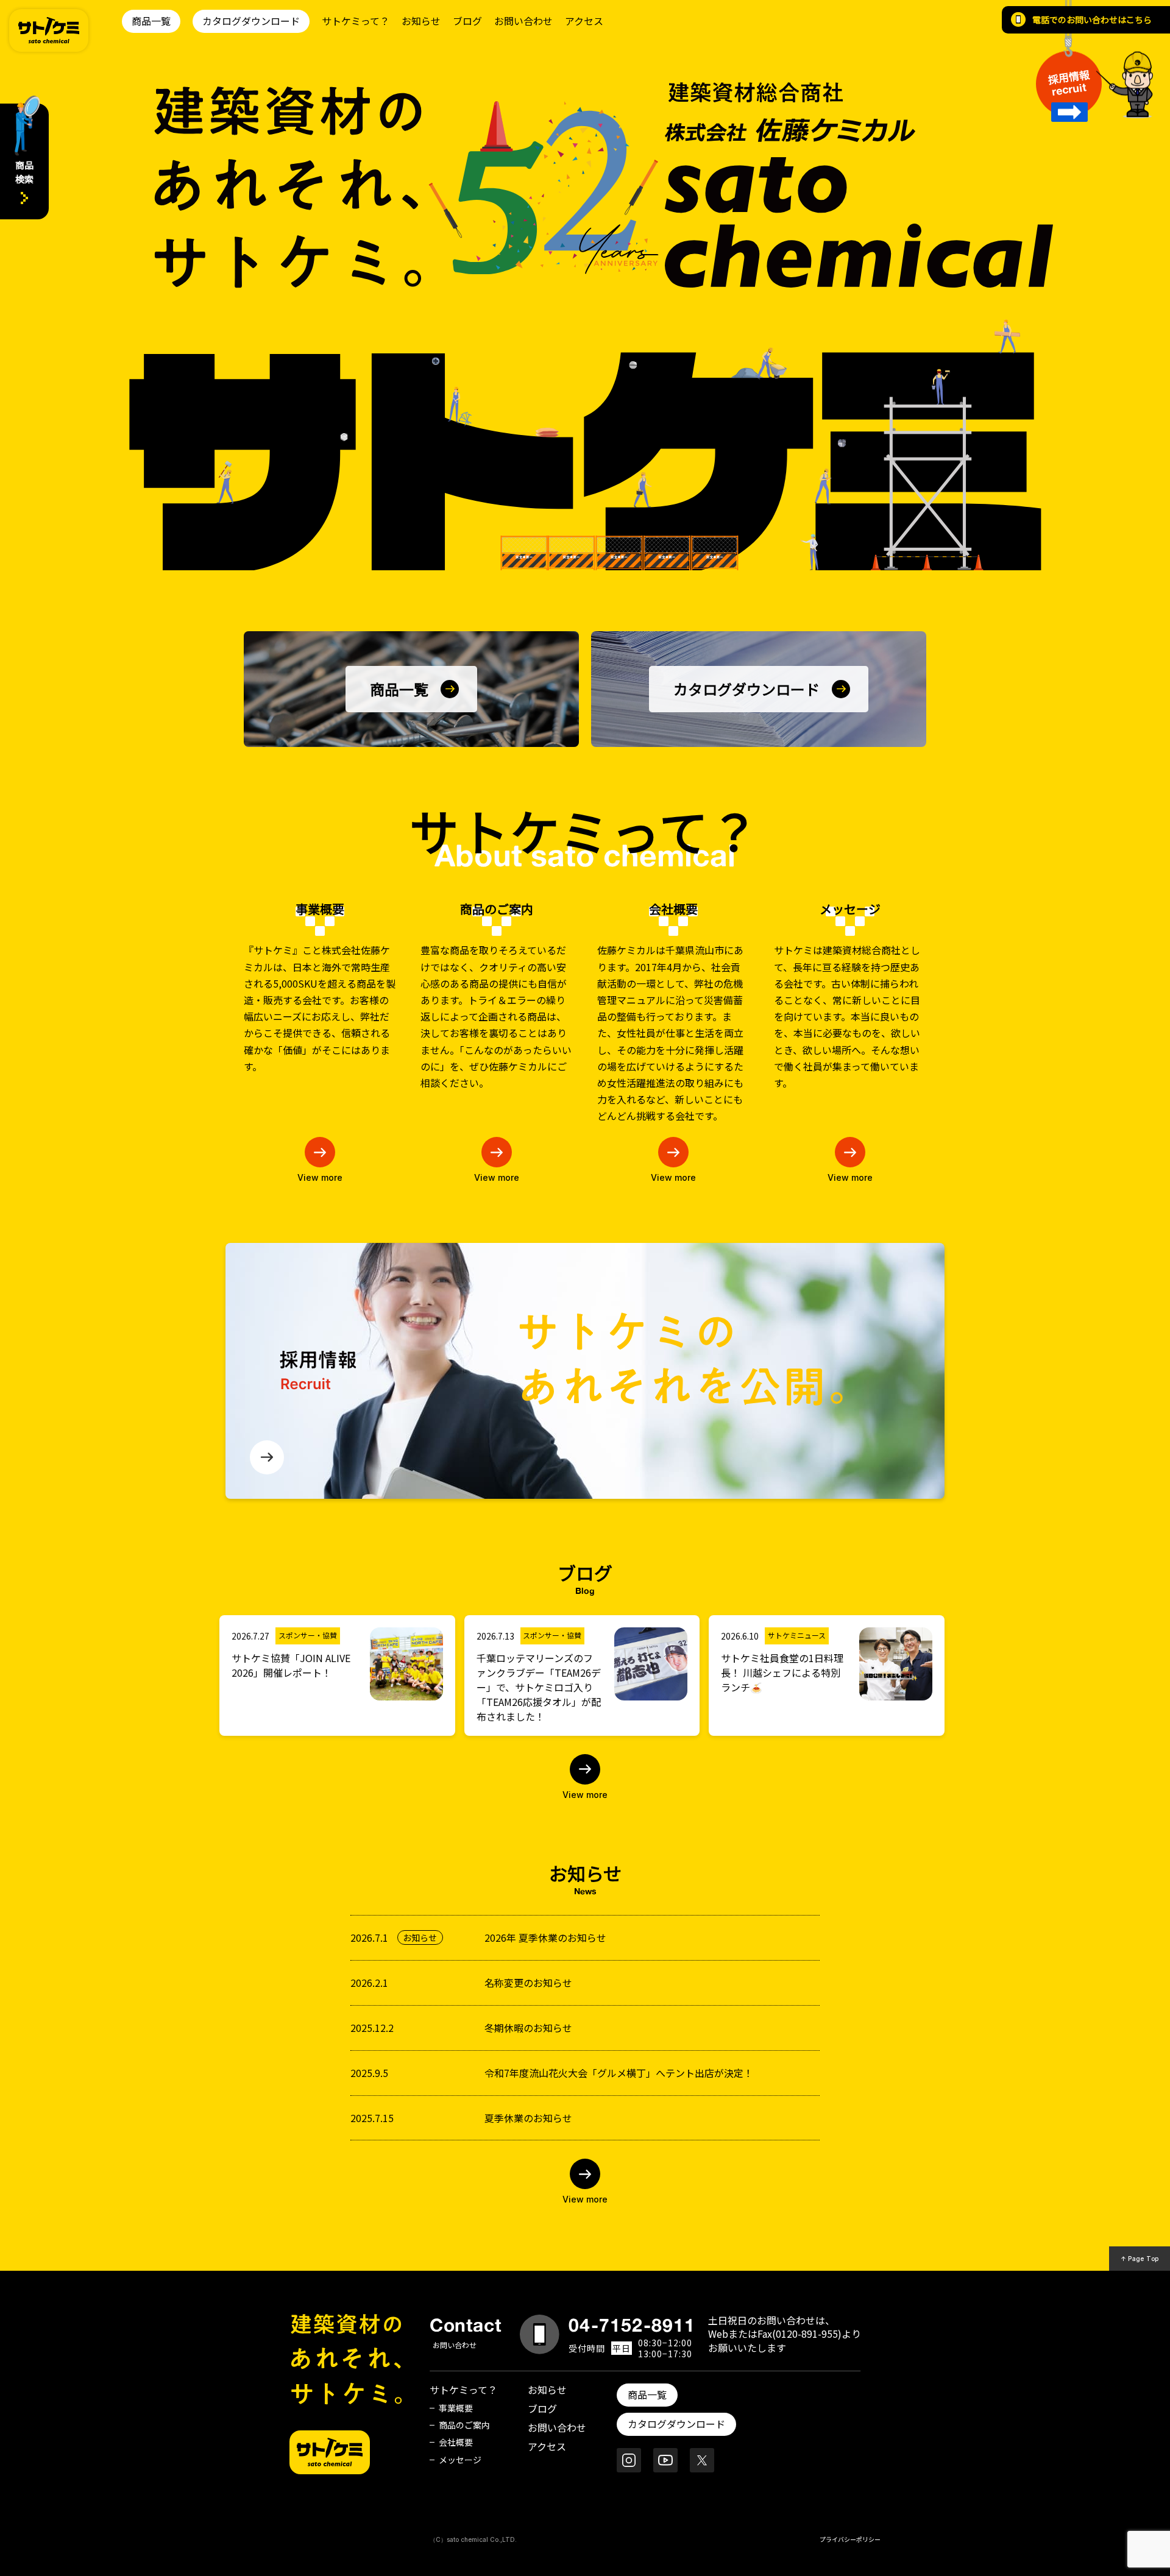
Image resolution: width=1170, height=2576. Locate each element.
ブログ (467, 21)
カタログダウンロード (251, 21)
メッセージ (460, 2460)
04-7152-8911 (632, 2325)
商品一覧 (151, 21)
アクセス (584, 21)
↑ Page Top (1140, 2259)
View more (320, 1177)
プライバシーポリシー (850, 2539)
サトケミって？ (356, 21)
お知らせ (421, 21)
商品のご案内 (464, 2425)
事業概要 (456, 2408)
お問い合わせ (523, 21)
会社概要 (456, 2442)
